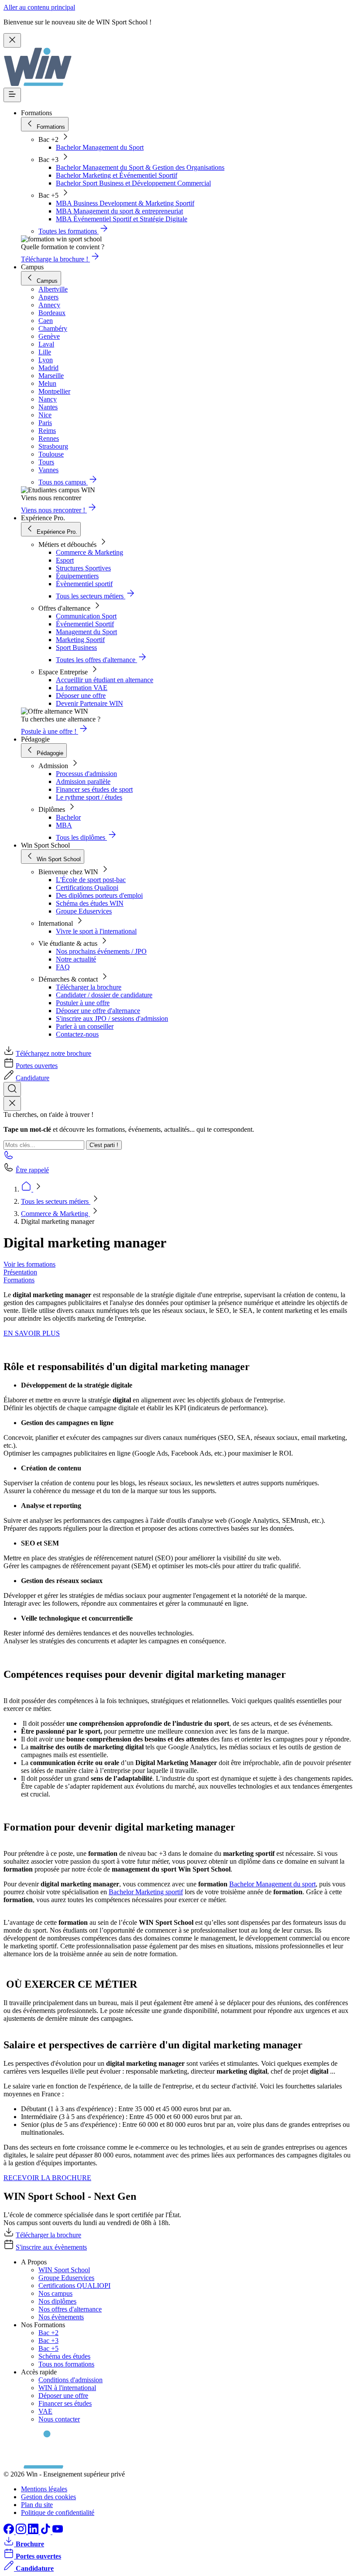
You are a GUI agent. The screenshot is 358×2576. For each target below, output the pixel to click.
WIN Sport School (64, 2270)
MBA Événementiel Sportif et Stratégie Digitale (122, 219)
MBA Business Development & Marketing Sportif (125, 203)
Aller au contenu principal (39, 7)
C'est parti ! (104, 1145)
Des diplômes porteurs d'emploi (99, 895)
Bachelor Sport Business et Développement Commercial (133, 183)
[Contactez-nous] (9, 1158)
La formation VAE (82, 688)
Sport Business (76, 647)
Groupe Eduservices (84, 911)
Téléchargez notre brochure (53, 1053)
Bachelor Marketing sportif (146, 1892)
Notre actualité (76, 959)
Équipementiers (77, 576)
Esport (65, 560)
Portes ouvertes (37, 1066)
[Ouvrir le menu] (12, 95)
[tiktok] (46, 2532)
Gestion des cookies (48, 2497)
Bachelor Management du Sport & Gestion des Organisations (140, 167)
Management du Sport (86, 632)
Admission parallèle (83, 781)
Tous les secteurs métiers (56, 1201)
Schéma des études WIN (90, 903)
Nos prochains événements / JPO (101, 951)
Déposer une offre (81, 696)
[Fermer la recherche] (12, 1104)
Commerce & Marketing (89, 552)
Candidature (33, 1078)
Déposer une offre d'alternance (98, 1011)
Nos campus (55, 2293)
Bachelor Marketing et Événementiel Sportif (117, 175)
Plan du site (37, 2505)
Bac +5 (48, 2348)
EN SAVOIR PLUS (32, 1333)
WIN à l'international (67, 2388)
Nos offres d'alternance (70, 2309)
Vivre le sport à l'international (96, 931)
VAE (45, 2411)
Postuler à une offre (83, 1003)
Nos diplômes (57, 2301)
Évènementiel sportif (84, 584)
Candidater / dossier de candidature (104, 995)
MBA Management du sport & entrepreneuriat (119, 211)
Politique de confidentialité (58, 2512)
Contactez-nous (77, 1034)
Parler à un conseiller (85, 1026)
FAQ (63, 967)
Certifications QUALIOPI (74, 2286)
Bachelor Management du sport (272, 1884)
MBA (64, 825)
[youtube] (58, 2532)
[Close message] (12, 40)
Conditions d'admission (71, 2380)
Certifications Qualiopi (87, 888)
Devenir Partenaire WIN (89, 703)
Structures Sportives (83, 568)
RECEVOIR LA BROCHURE (47, 2178)
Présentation (20, 1272)
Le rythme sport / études (89, 797)
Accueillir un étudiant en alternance (105, 680)
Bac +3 (48, 2341)
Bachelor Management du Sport (100, 147)
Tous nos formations (66, 2364)
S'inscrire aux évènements (51, 2247)
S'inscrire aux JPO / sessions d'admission (112, 1018)
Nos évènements (61, 2317)
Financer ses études (65, 2403)
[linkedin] (34, 2532)
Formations (19, 1280)
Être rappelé (32, 1170)
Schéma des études (64, 2356)
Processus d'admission (86, 774)
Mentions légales (44, 2489)
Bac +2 (48, 2333)
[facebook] (10, 2532)
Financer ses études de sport (94, 789)
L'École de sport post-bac (91, 880)
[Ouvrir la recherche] (12, 1089)
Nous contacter (59, 2419)
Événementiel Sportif (85, 624)
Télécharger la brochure (89, 987)
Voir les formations (29, 1264)
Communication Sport (86, 616)
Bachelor (68, 817)
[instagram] (22, 2532)
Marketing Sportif (80, 640)
